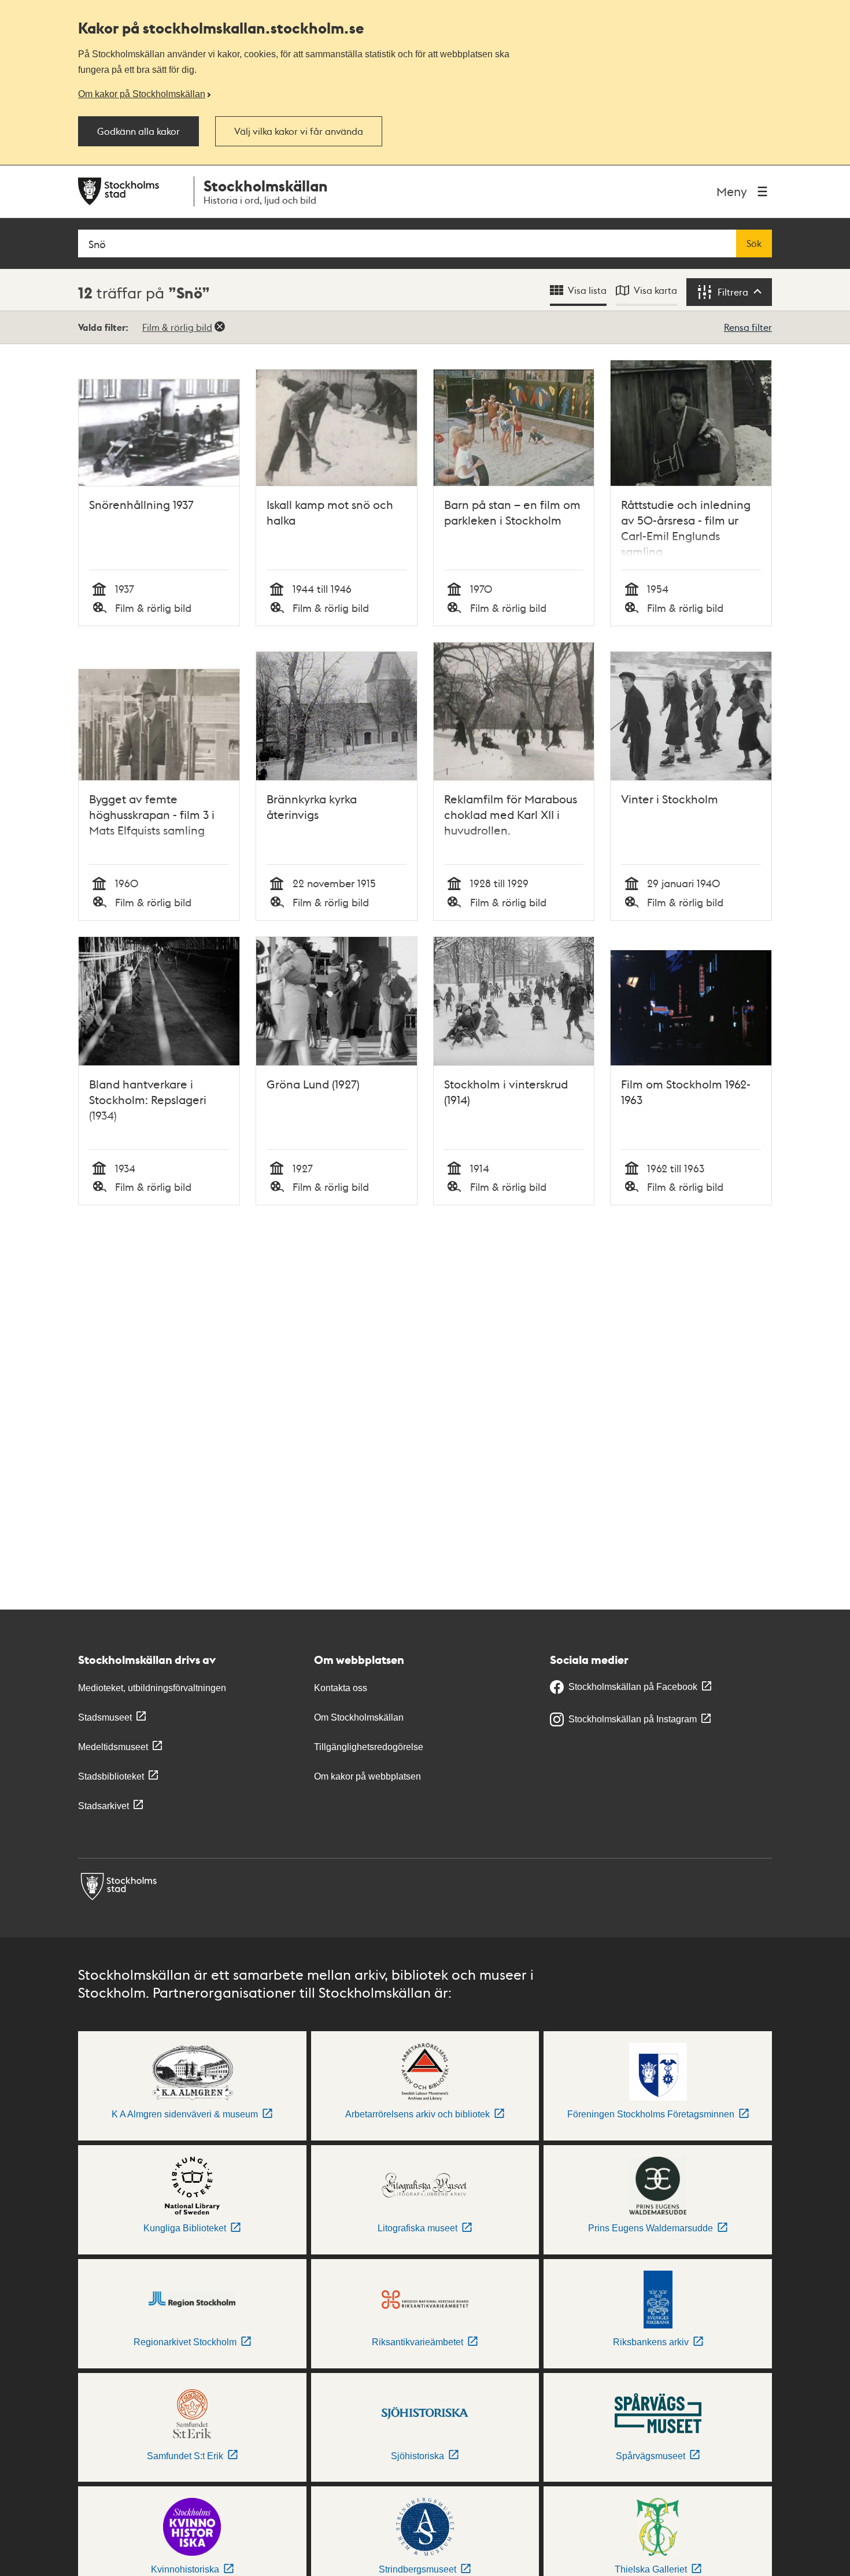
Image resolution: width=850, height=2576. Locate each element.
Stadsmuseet (105, 1717)
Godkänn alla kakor (138, 131)
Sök (754, 243)
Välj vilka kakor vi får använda (299, 131)
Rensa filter (748, 327)
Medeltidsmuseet (113, 1747)
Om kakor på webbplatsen (367, 1776)
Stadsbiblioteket (111, 1776)
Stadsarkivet (104, 1806)
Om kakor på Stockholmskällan (142, 94)
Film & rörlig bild (177, 327)
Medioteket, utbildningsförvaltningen (152, 1688)
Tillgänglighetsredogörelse (369, 1747)
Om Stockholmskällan (359, 1717)
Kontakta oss (341, 1688)
